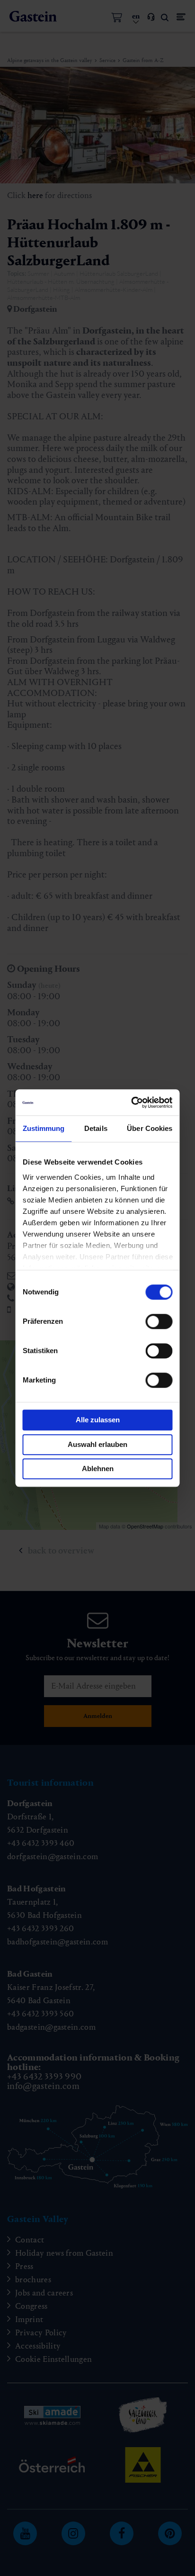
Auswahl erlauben (97, 1444)
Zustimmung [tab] (44, 1128)
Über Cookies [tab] (150, 1128)
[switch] (159, 1321)
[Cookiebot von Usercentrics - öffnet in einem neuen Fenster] (133, 1103)
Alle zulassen (98, 1420)
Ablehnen (98, 1469)
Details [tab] (96, 1128)
